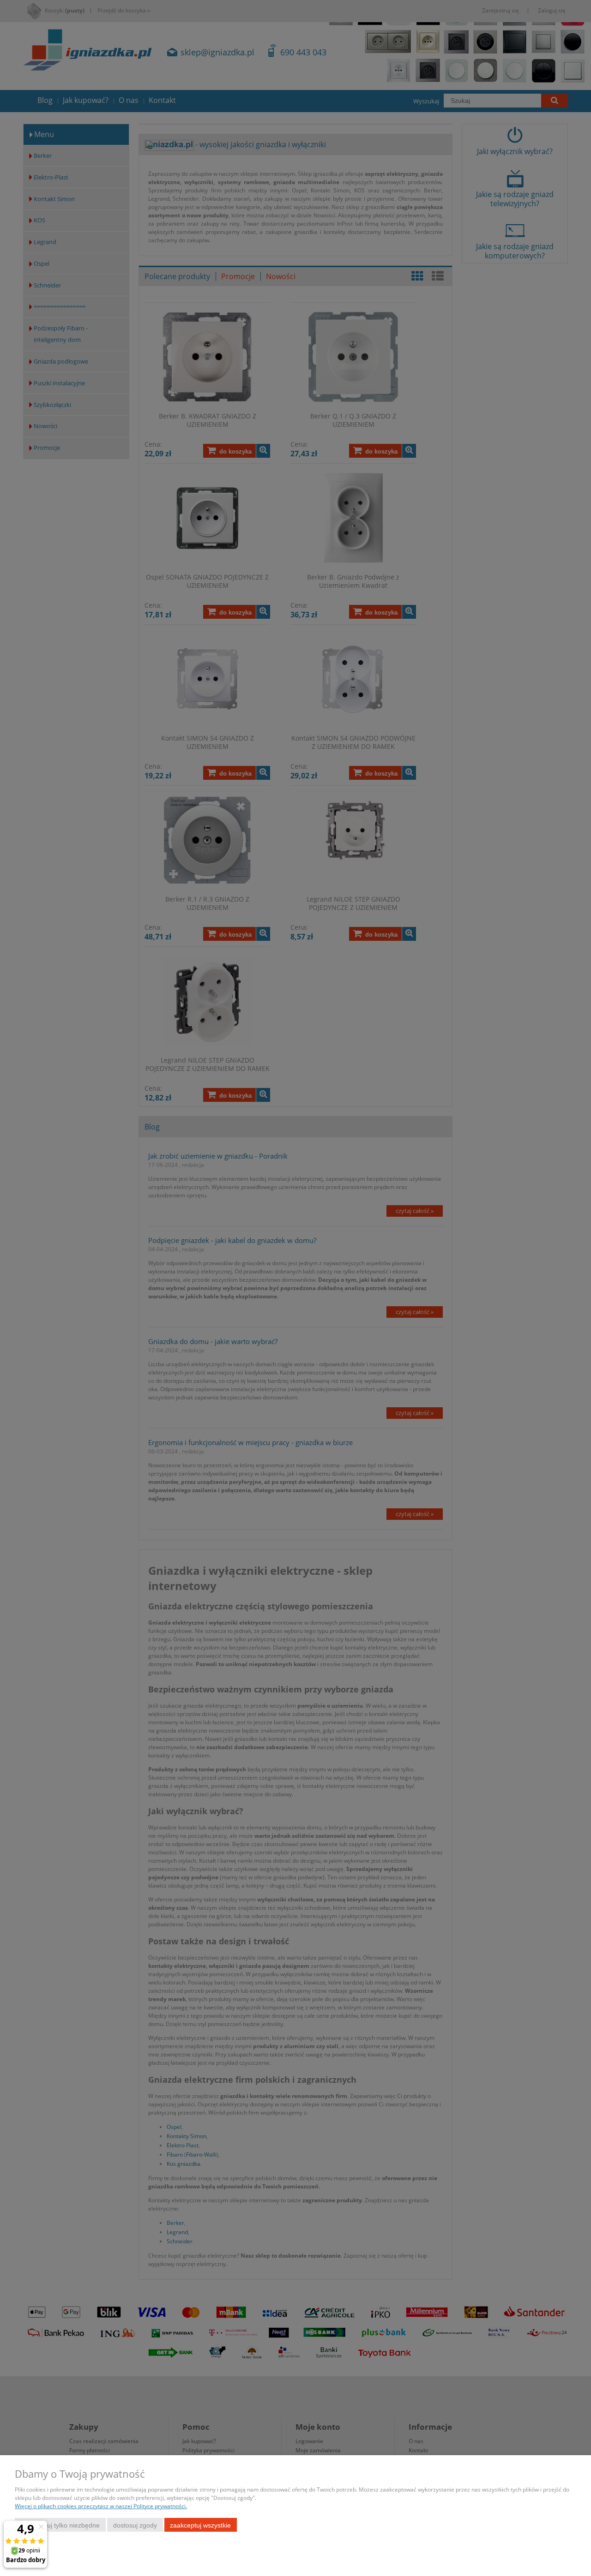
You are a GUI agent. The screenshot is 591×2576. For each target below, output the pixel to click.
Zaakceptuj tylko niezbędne (60, 2525)
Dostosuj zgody (135, 2525)
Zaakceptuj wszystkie (200, 2525)
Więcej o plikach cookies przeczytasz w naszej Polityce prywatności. (101, 2506)
